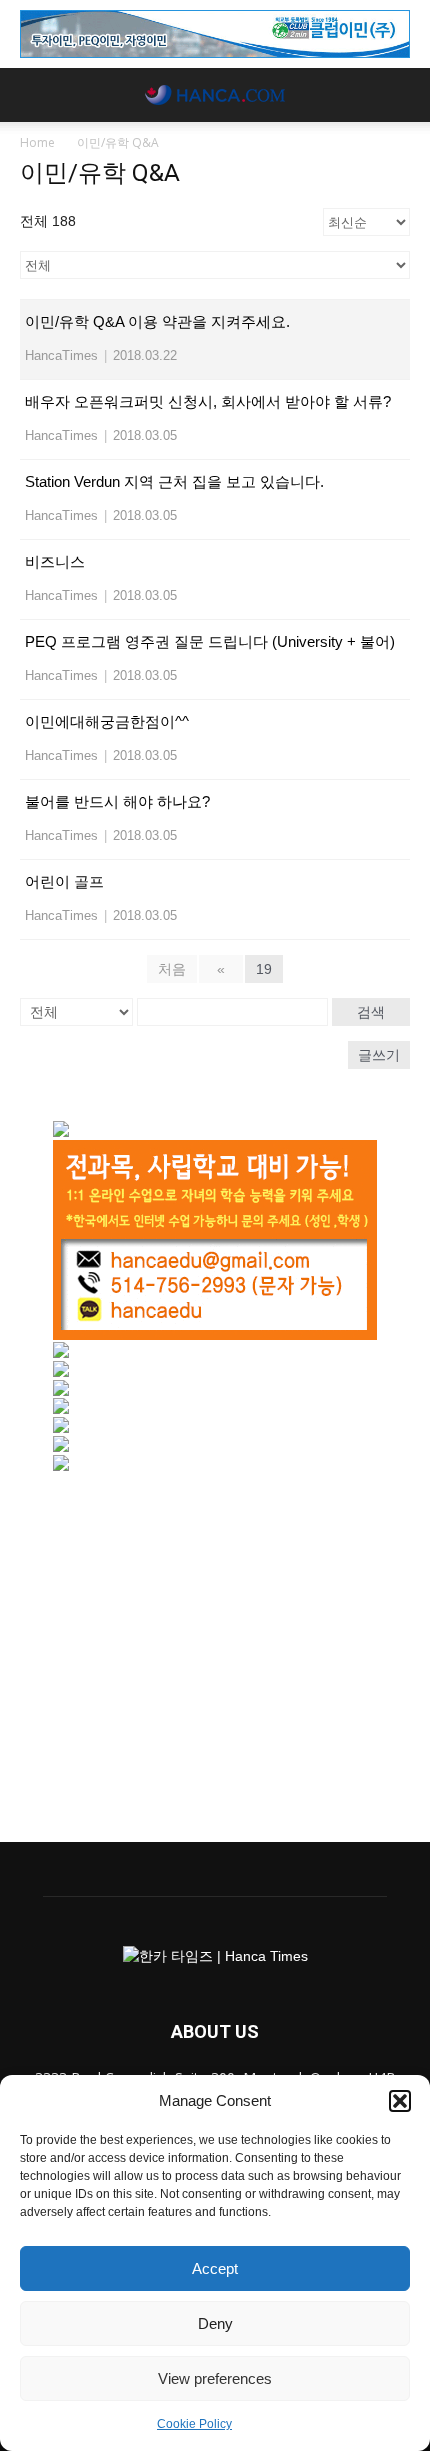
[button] (400, 2101)
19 (264, 969)
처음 (172, 969)
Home (37, 142)
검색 (371, 1012)
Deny (215, 2323)
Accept (215, 2268)
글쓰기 (379, 1055)
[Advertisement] (215, 1647)
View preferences (215, 2378)
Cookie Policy (194, 2424)
